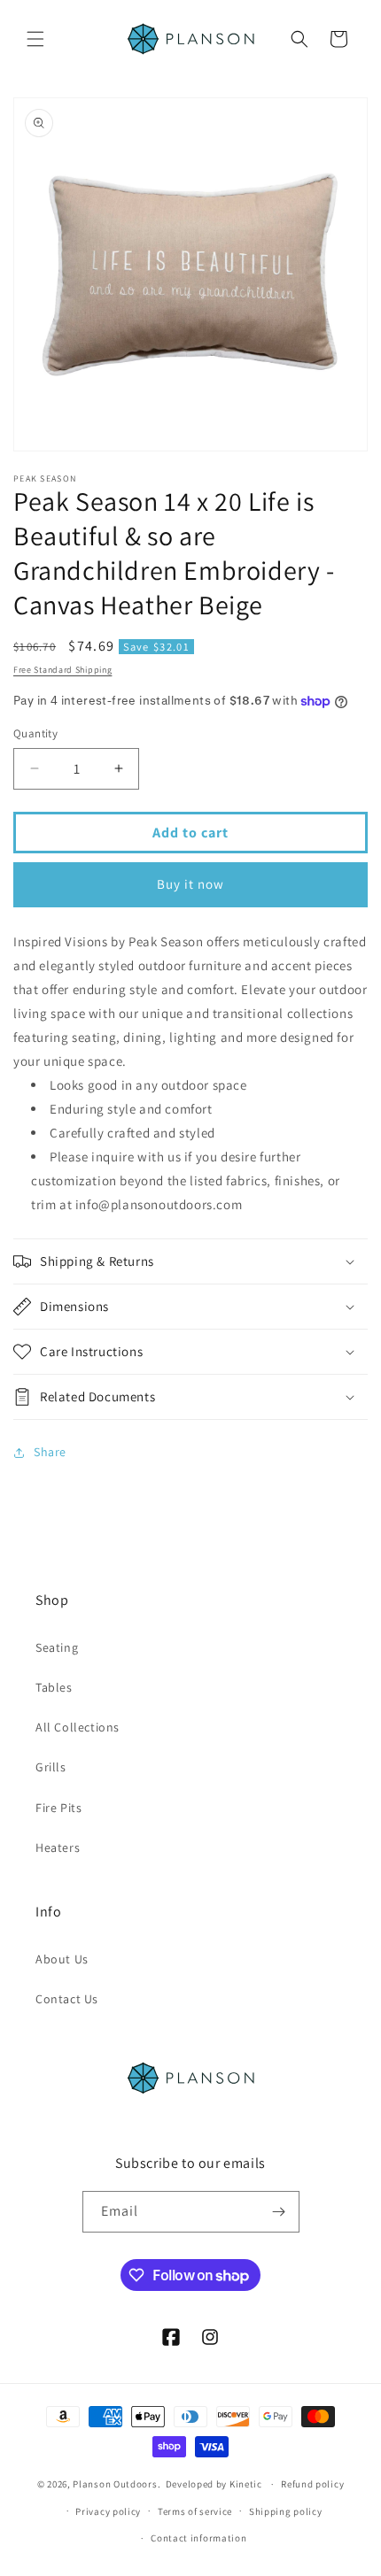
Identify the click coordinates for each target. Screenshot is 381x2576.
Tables (54, 1687)
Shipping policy (286, 2511)
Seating (57, 1647)
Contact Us (67, 1999)
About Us (62, 1959)
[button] (35, 39)
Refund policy (312, 2484)
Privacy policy (108, 2511)
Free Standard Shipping (62, 670)
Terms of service (195, 2511)
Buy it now (190, 884)
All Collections (78, 1727)
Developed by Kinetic (214, 2483)
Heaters (58, 1847)
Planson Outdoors (115, 2484)
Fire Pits (58, 1808)
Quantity (35, 733)
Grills (51, 1767)
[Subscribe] (279, 2212)
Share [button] (50, 1452)
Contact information (198, 2538)
